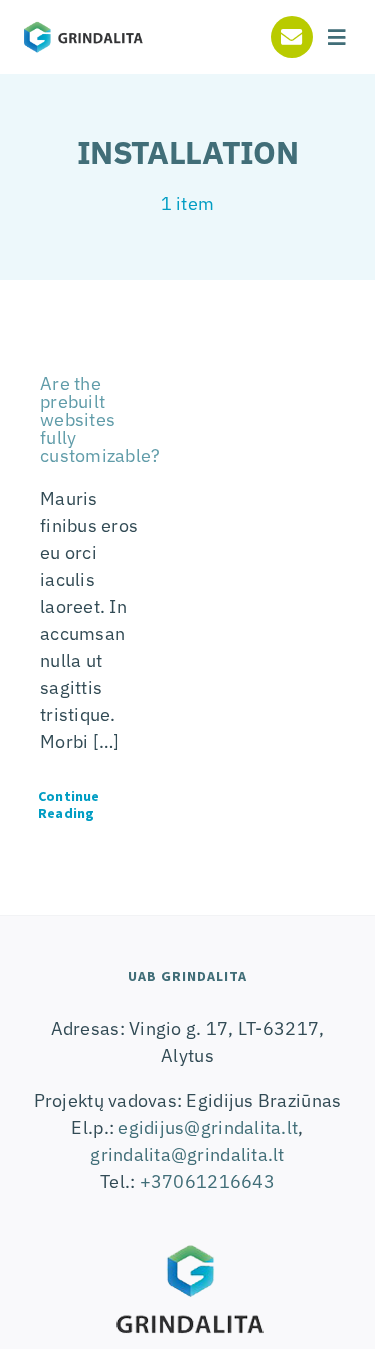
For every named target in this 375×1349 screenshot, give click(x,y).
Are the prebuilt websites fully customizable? (100, 419)
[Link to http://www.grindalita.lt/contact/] (292, 37)
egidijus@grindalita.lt (208, 1127)
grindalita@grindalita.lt (187, 1154)
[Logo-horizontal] (83, 27)
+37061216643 (207, 1181)
